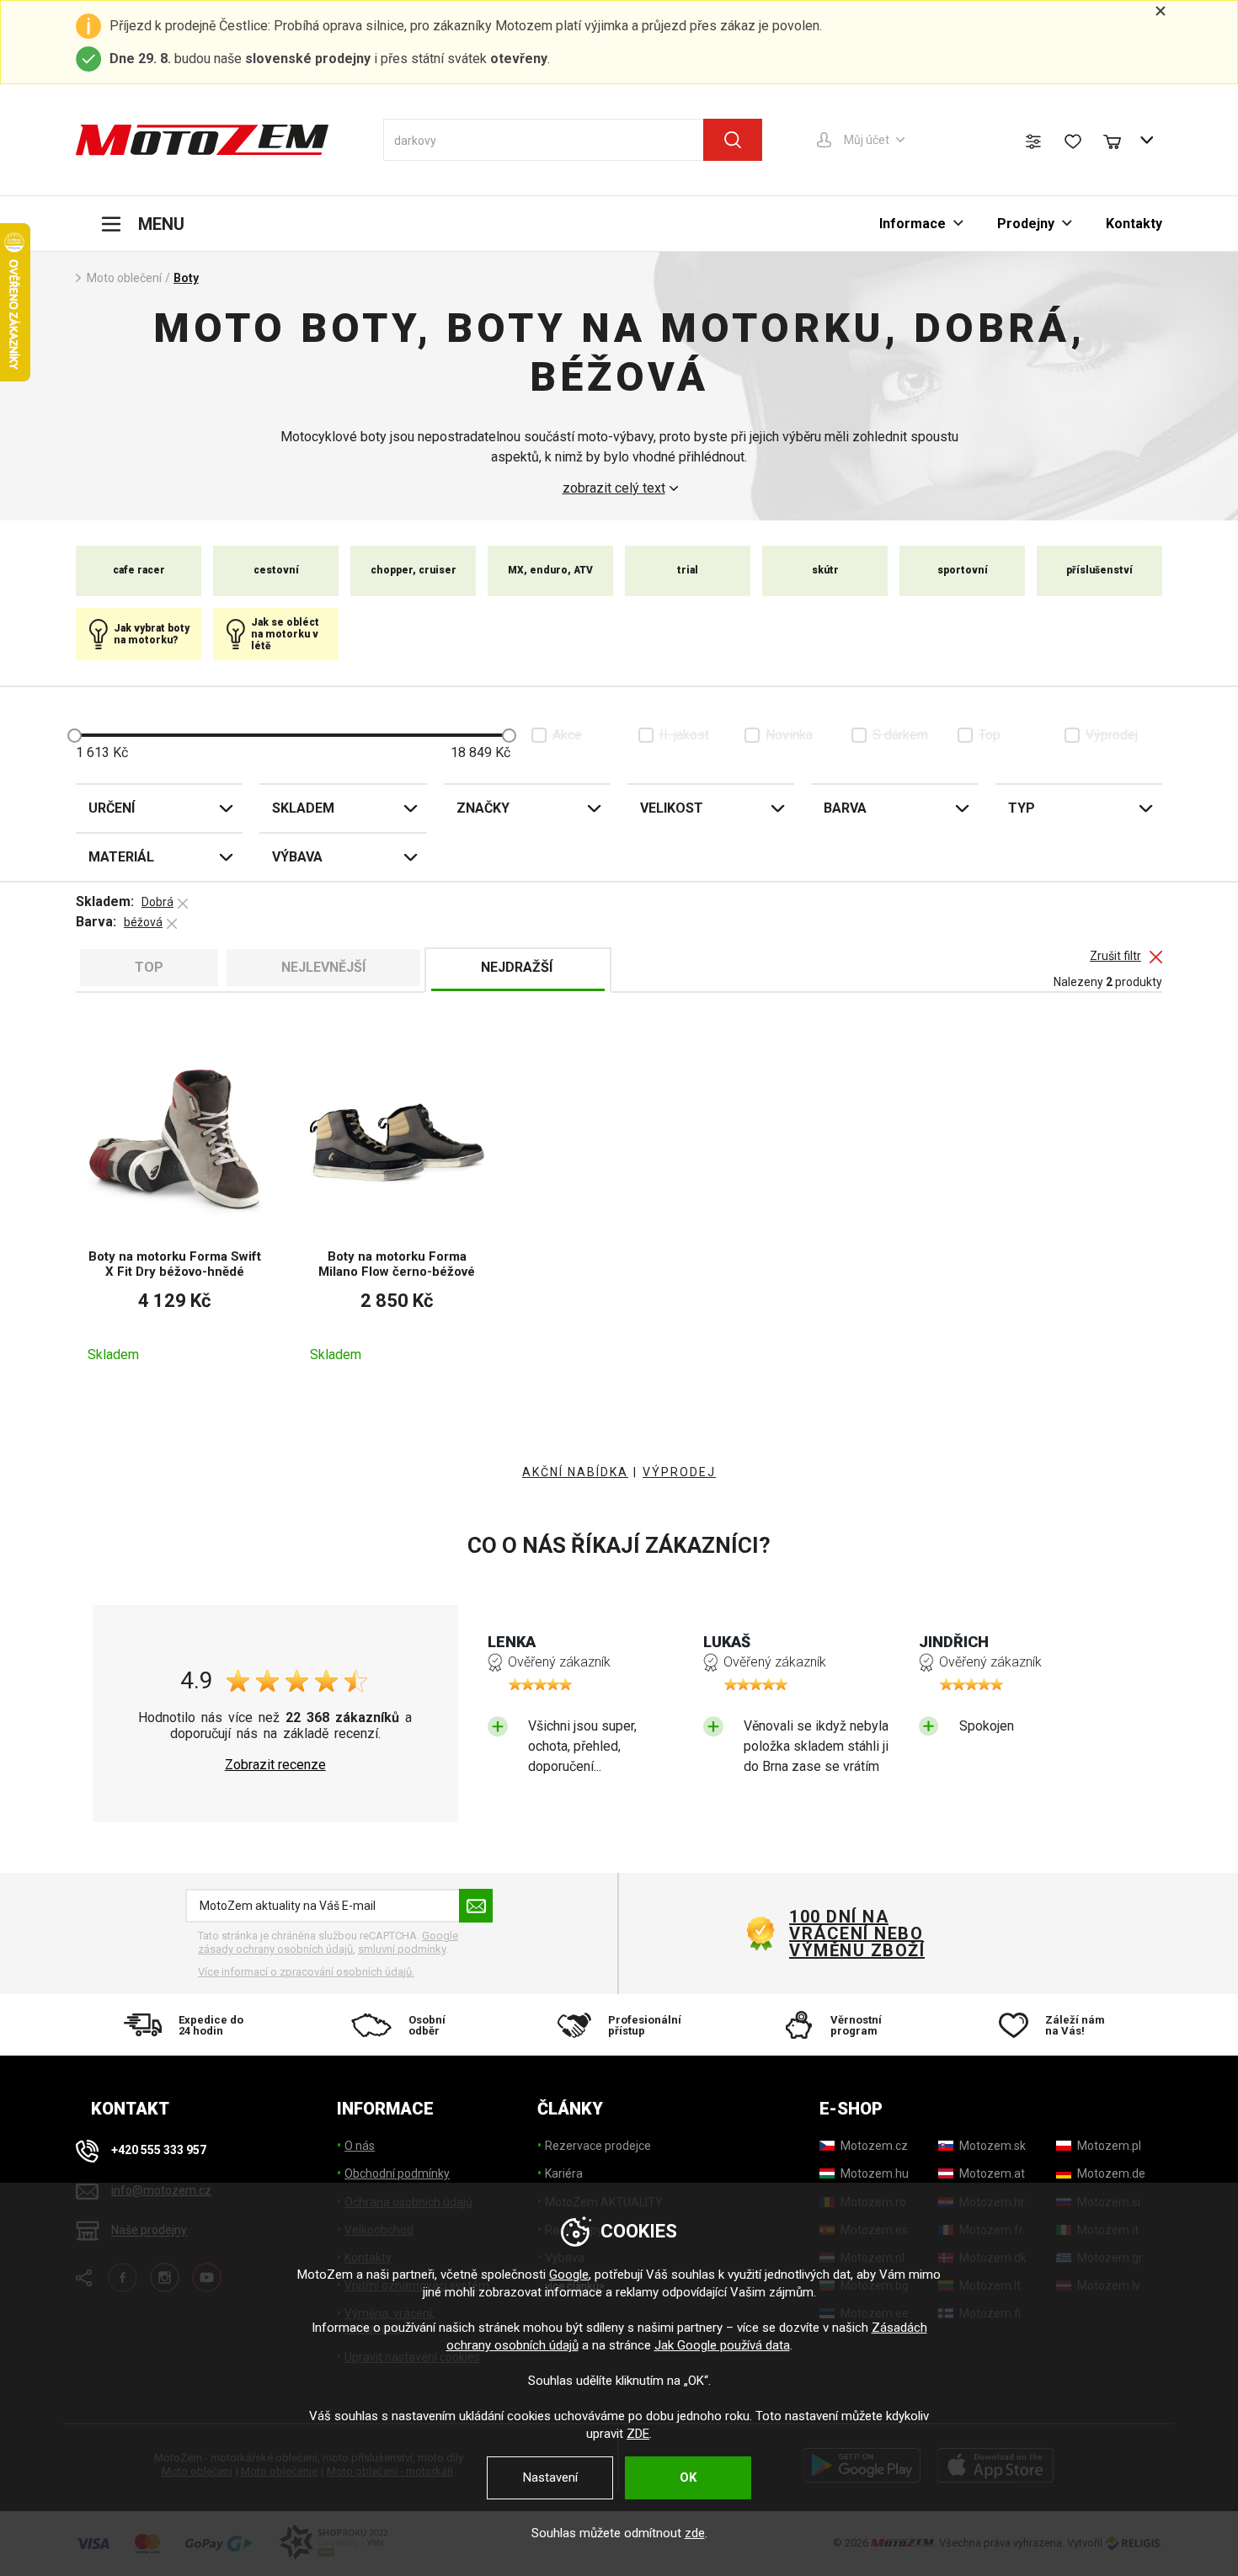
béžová (143, 922)
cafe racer (139, 570)
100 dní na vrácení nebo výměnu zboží (857, 1933)
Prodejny (1026, 224)
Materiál (121, 857)
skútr (825, 570)
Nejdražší (517, 967)
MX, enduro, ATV (550, 570)
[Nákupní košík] (1120, 140)
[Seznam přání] (1073, 141)
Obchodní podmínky (397, 2173)
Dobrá (157, 902)
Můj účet (867, 140)
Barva (845, 808)
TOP (149, 967)
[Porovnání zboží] (1033, 141)
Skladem (303, 808)
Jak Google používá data (722, 2345)
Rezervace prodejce (598, 2146)
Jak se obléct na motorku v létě (285, 635)
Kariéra (564, 2173)
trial (688, 570)
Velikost (672, 808)
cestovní (276, 570)
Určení (112, 808)
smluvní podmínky (402, 1949)
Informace (912, 224)
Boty (186, 278)
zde (695, 2533)
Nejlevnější (323, 967)
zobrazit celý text (614, 488)
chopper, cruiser (414, 570)
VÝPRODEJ (679, 1472)
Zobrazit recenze (275, 1765)
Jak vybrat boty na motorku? (152, 634)
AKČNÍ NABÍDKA (575, 1472)
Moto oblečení (124, 278)
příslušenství (1099, 570)
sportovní (963, 570)
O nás (360, 2146)
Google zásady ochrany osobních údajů (328, 1942)
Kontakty (1134, 224)
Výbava (297, 857)
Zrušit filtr (1115, 956)
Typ (1022, 808)
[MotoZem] (202, 140)
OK (688, 2477)
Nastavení (550, 2477)
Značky (483, 808)
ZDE (638, 2434)
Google (569, 2275)
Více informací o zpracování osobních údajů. (306, 1972)
